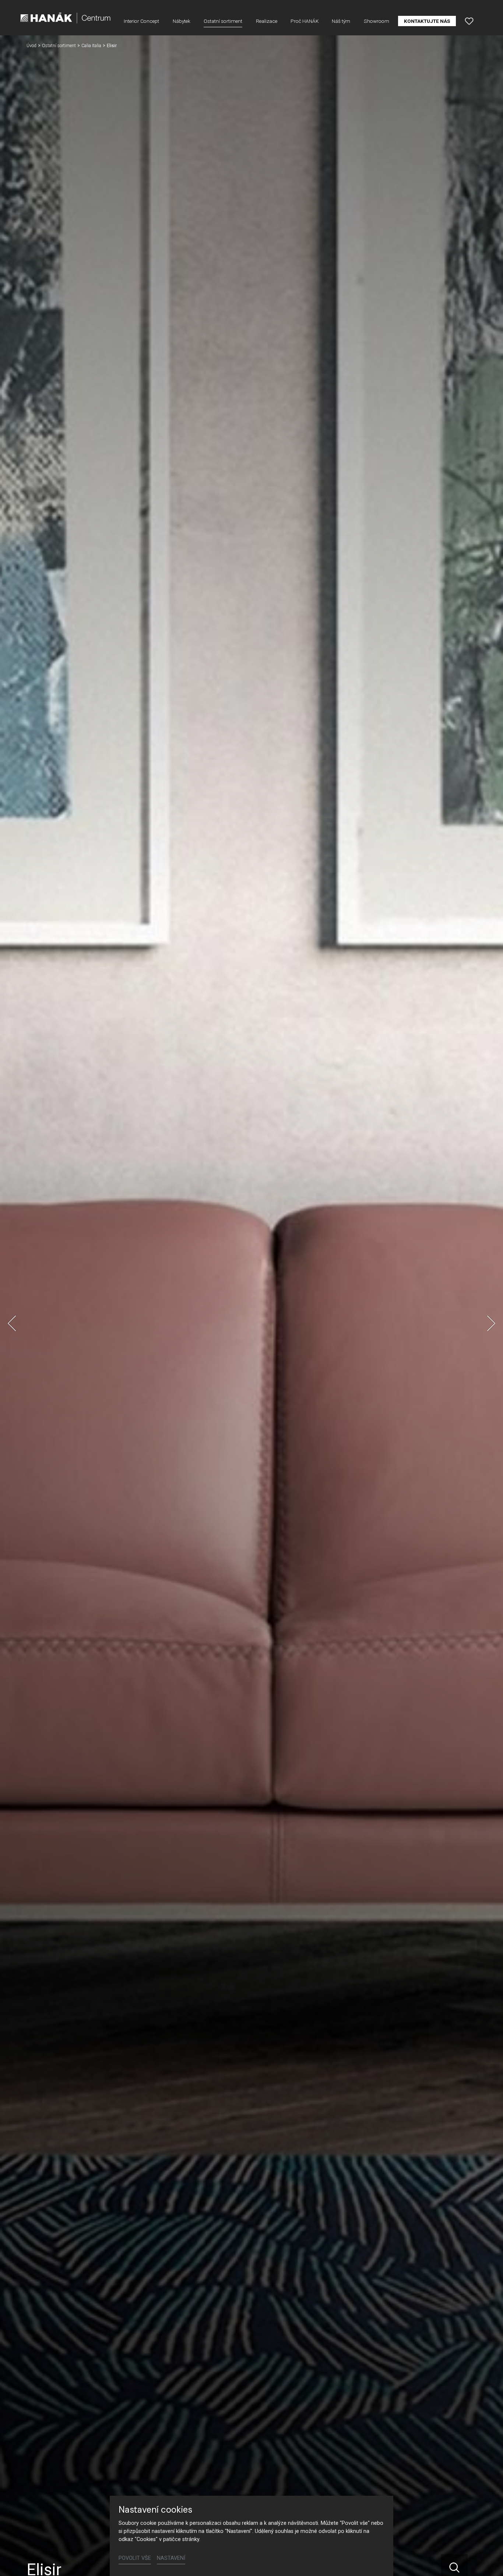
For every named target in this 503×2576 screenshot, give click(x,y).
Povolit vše (135, 2558)
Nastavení (171, 2558)
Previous (12, 1323)
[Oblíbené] (469, 21)
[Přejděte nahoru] (487, 2560)
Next (491, 1323)
